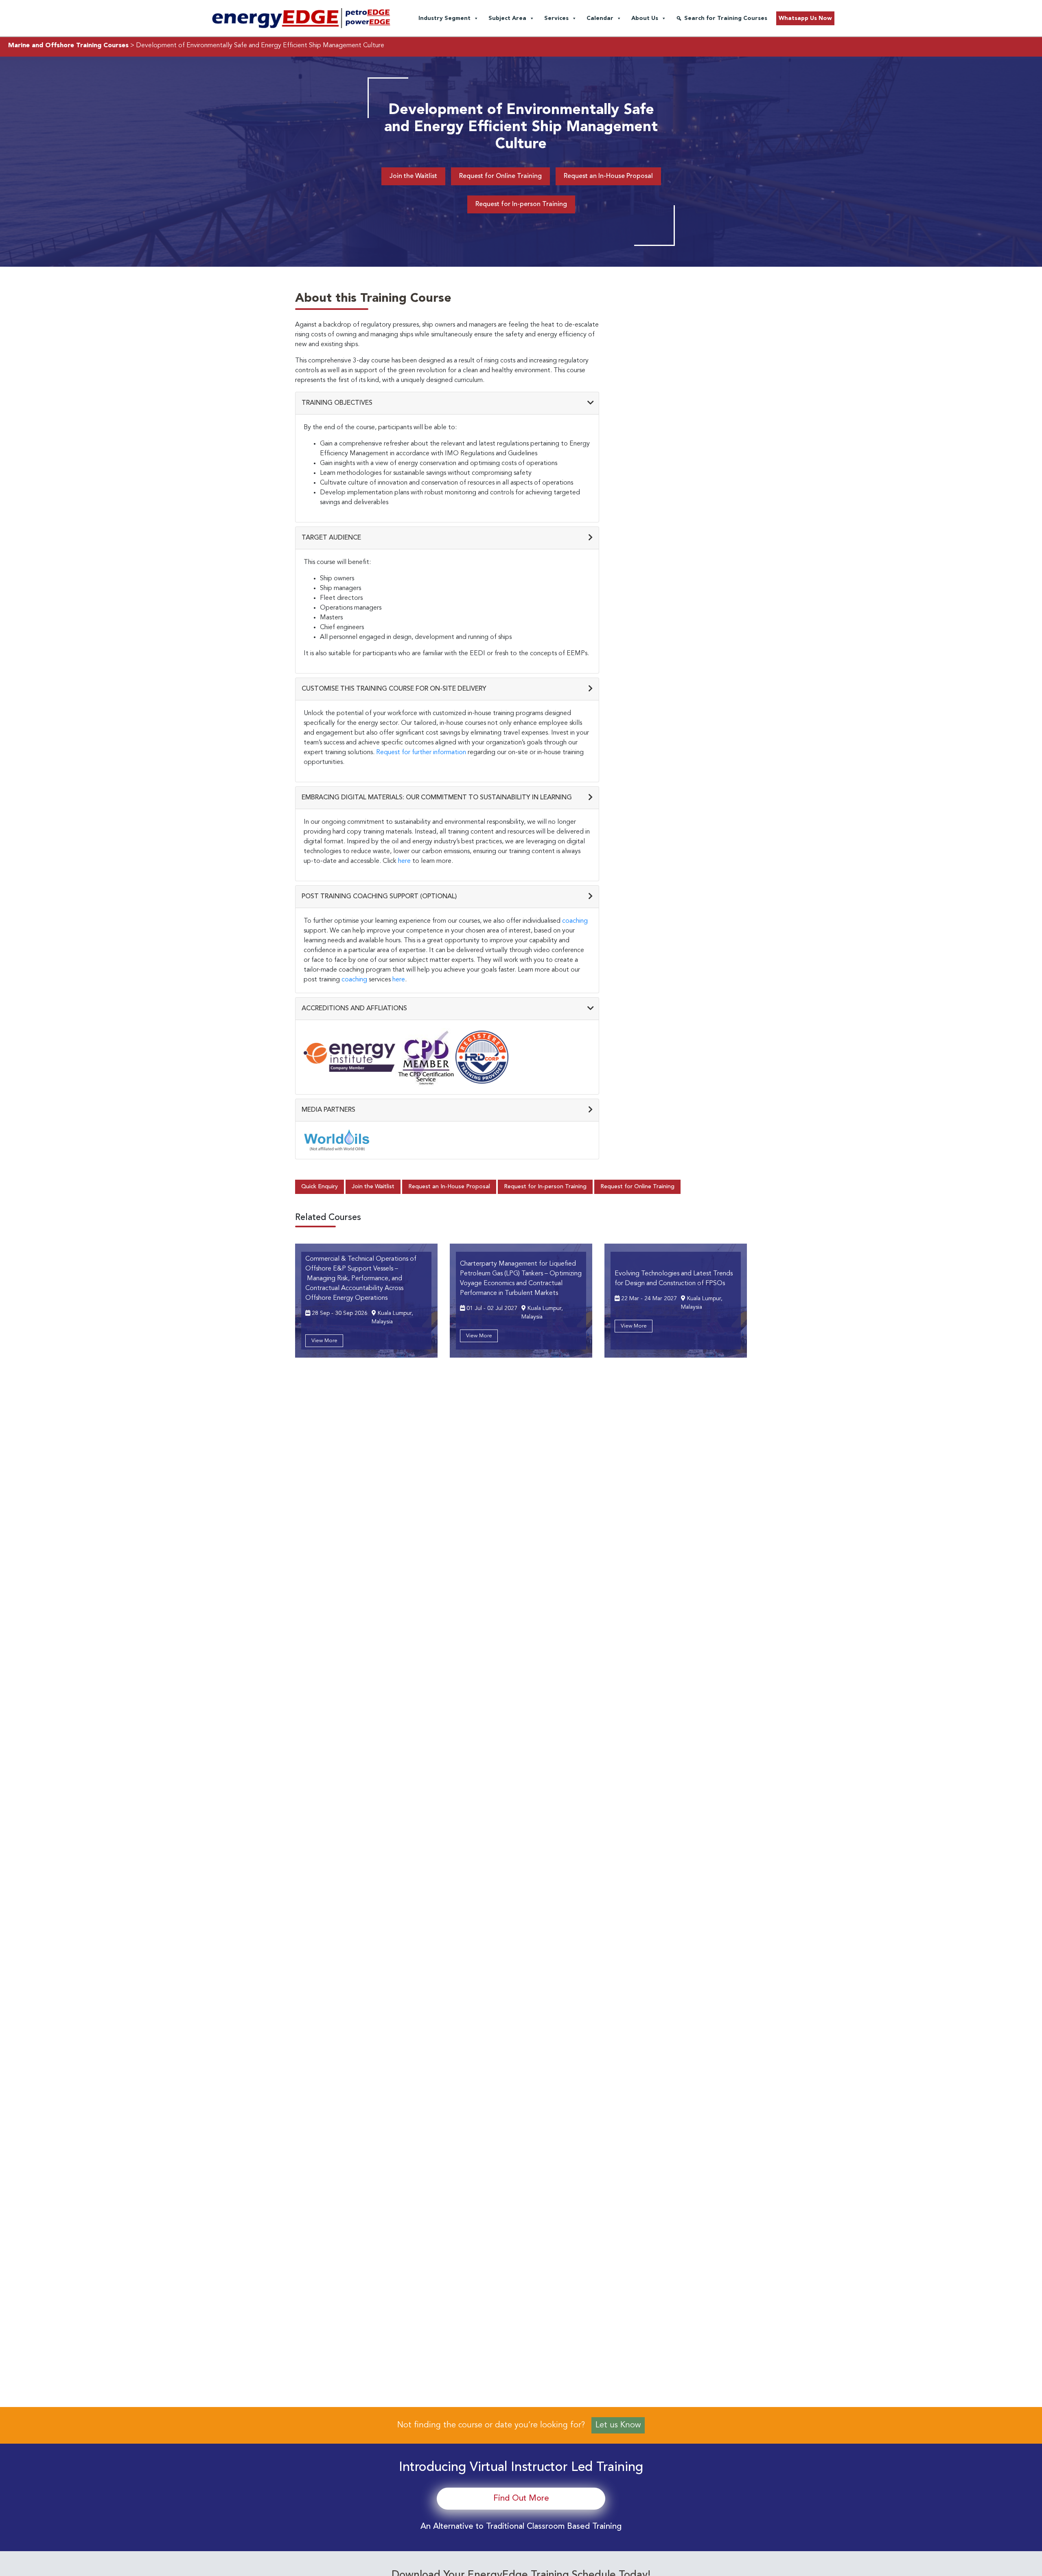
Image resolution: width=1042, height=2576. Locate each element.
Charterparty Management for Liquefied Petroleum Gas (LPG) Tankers (521, 1279)
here (404, 861)
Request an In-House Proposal (608, 176)
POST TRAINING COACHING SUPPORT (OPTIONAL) (379, 897)
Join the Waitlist (413, 176)
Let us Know (618, 2425)
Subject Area (507, 18)
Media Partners (328, 1110)
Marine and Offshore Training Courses (68, 46)
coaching (575, 921)
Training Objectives (337, 403)
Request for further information (421, 753)
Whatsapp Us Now (805, 18)
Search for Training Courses (726, 18)
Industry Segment (444, 18)
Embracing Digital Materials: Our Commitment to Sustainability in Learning (437, 798)
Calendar (600, 18)
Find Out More (521, 2499)
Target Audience (331, 538)
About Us (645, 18)
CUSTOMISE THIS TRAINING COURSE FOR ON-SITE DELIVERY (394, 689)
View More (324, 1341)
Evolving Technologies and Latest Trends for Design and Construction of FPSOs (674, 1279)
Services (556, 18)
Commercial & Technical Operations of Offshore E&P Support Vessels (361, 1279)
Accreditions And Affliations (354, 1009)
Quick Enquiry (320, 1187)
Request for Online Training (500, 176)
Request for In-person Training (521, 204)
